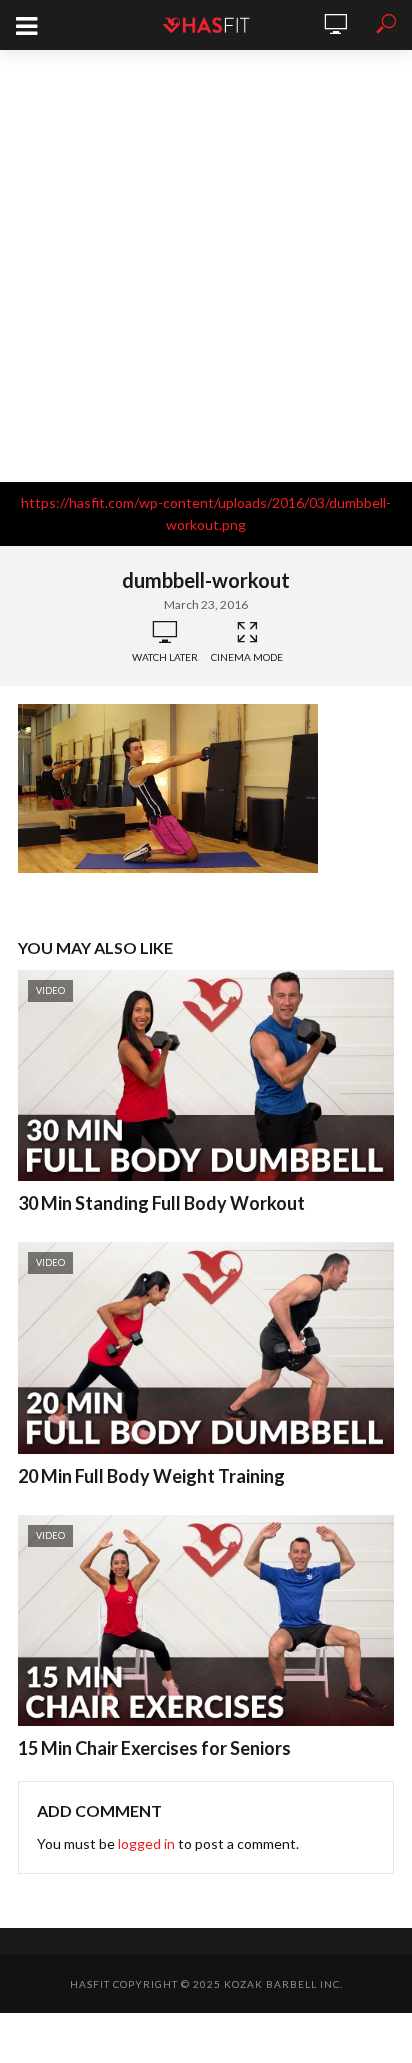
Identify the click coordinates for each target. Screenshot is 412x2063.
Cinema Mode (247, 657)
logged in (146, 1843)
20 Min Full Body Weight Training (151, 1476)
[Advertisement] (206, 266)
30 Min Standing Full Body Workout (161, 1203)
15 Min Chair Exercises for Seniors (154, 1748)
